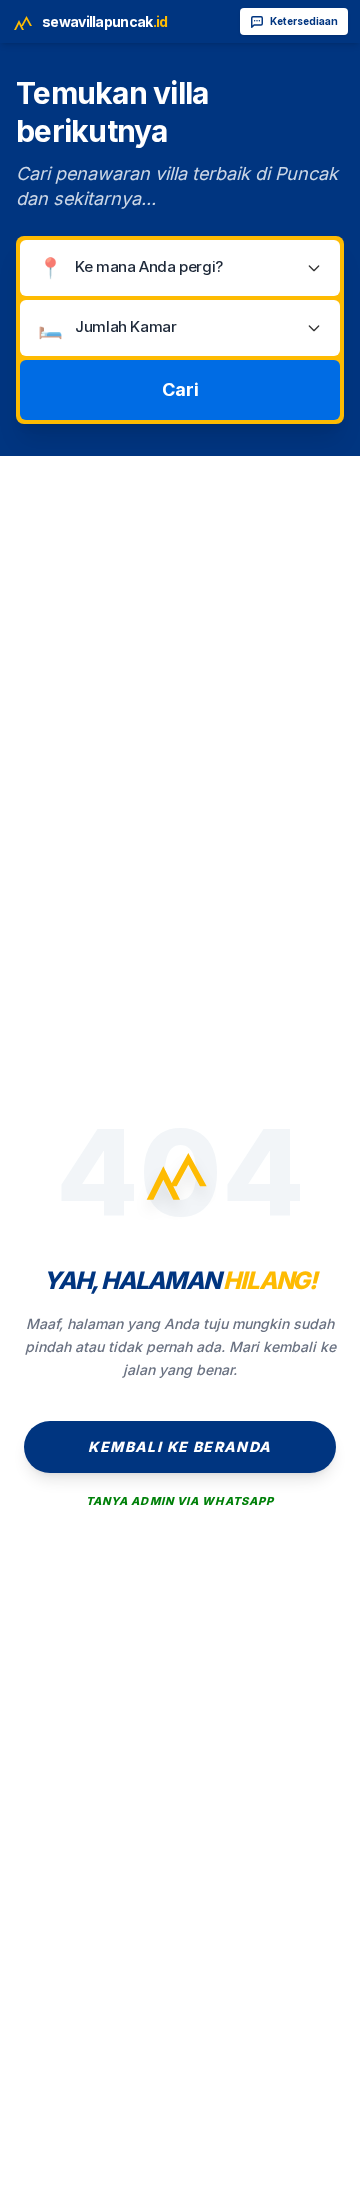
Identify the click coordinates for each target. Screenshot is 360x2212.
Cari (180, 389)
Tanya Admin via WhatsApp (180, 1501)
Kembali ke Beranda (179, 1446)
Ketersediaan (304, 21)
